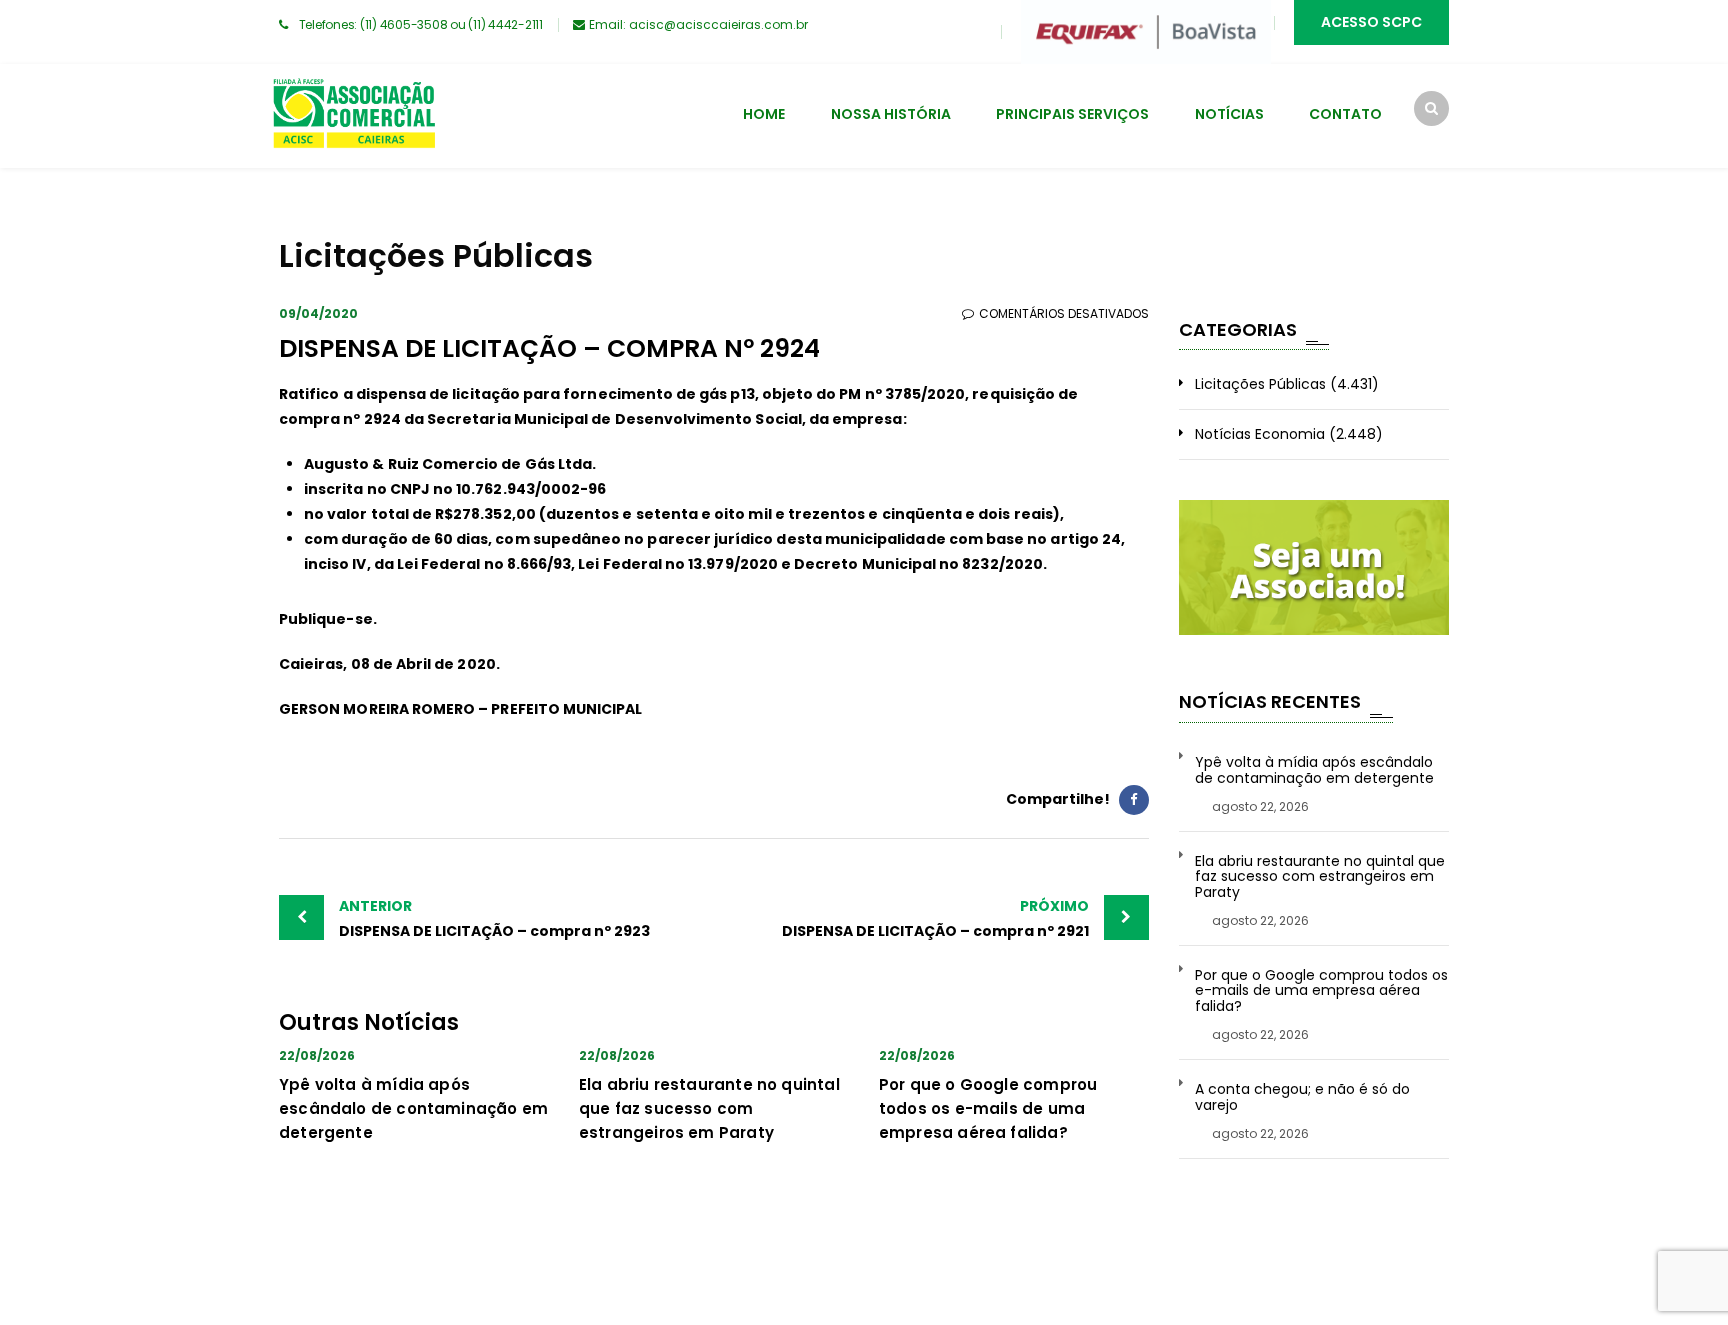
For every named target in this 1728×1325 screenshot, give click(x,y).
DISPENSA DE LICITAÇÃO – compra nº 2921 (935, 918)
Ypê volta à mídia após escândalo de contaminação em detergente (413, 1108)
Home (764, 114)
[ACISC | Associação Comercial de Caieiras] (353, 116)
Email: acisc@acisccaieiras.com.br (698, 24)
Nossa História (891, 114)
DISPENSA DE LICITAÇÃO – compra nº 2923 (494, 918)
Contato (1345, 114)
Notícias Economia (1260, 434)
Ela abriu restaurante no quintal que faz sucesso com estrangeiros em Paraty (709, 1108)
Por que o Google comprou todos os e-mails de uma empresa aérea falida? (988, 1108)
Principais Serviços (1072, 114)
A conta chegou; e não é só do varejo (1302, 1097)
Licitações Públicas (1260, 384)
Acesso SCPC (1371, 22)
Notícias (1229, 114)
